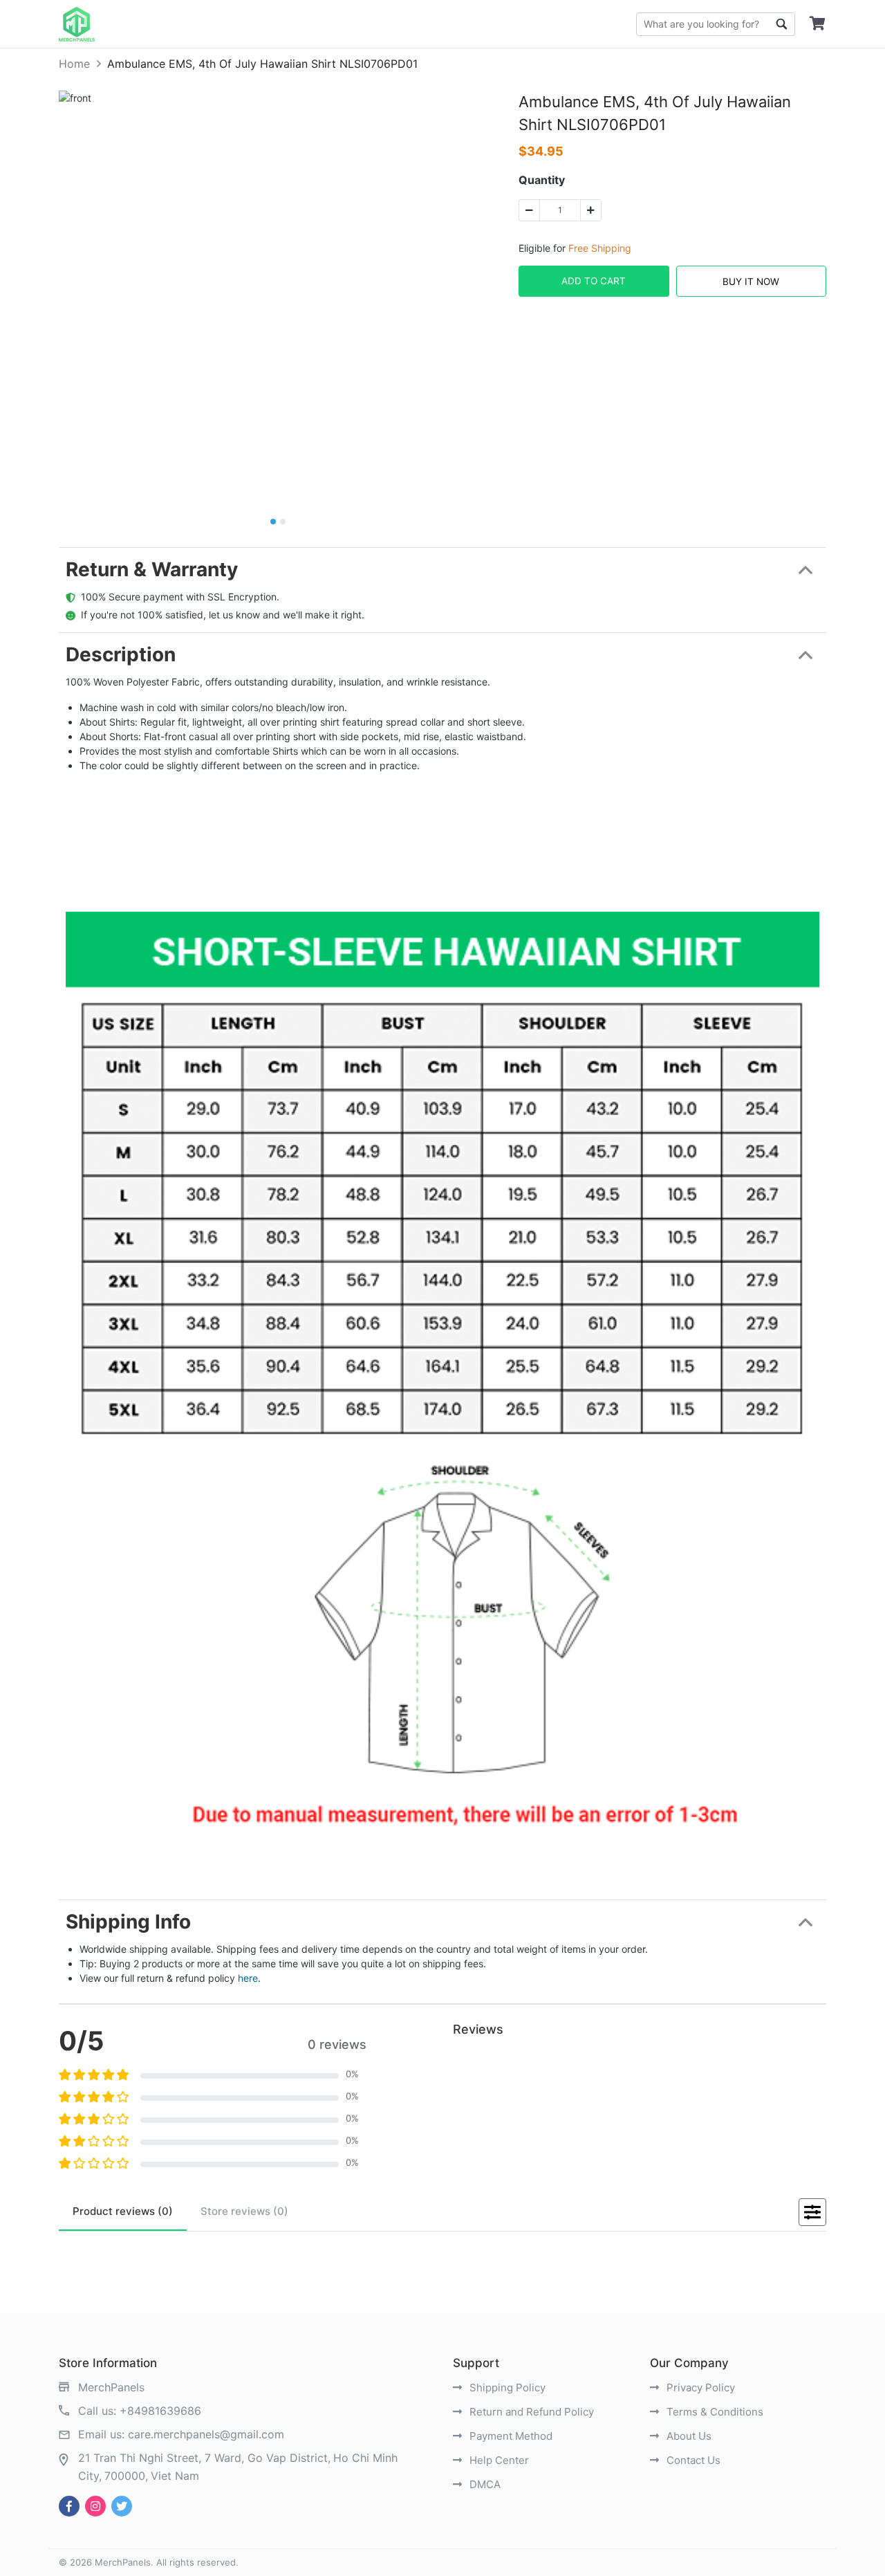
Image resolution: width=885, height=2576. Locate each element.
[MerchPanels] (77, 24)
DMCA (484, 2484)
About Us (688, 2436)
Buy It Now (751, 282)
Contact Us (692, 2460)
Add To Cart (594, 281)
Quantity (542, 180)
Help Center (498, 2460)
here (248, 1978)
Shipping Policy (506, 2388)
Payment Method (510, 2436)
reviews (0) (123, 2211)
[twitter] (122, 2506)
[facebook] (69, 2506)
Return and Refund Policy (530, 2412)
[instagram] (95, 2506)
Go (781, 24)
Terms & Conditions (714, 2412)
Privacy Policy (699, 2388)
